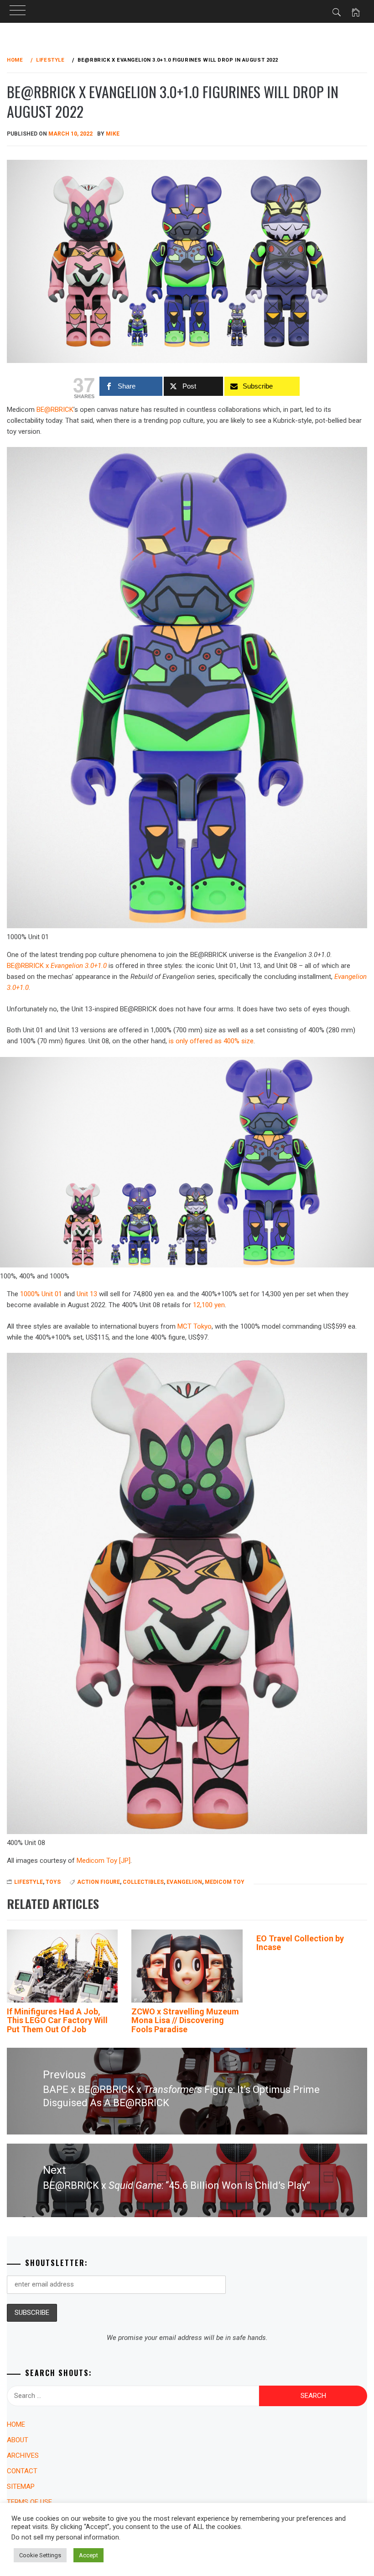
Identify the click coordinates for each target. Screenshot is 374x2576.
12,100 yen (209, 1305)
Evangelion (184, 1882)
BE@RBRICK (55, 410)
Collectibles (143, 1882)
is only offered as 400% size (211, 1041)
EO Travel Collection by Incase (300, 1943)
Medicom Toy (225, 1882)
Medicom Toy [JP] (104, 1861)
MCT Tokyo (195, 1326)
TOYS (53, 1882)
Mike (113, 134)
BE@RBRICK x (57, 966)
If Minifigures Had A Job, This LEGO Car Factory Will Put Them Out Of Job (57, 2021)
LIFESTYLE (29, 1882)
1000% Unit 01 (41, 1294)
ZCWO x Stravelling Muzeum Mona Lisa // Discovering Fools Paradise (185, 2021)
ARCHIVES (23, 2455)
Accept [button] (88, 2555)
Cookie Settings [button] (40, 2555)
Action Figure (99, 1882)
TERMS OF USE (29, 2502)
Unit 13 (87, 1294)
